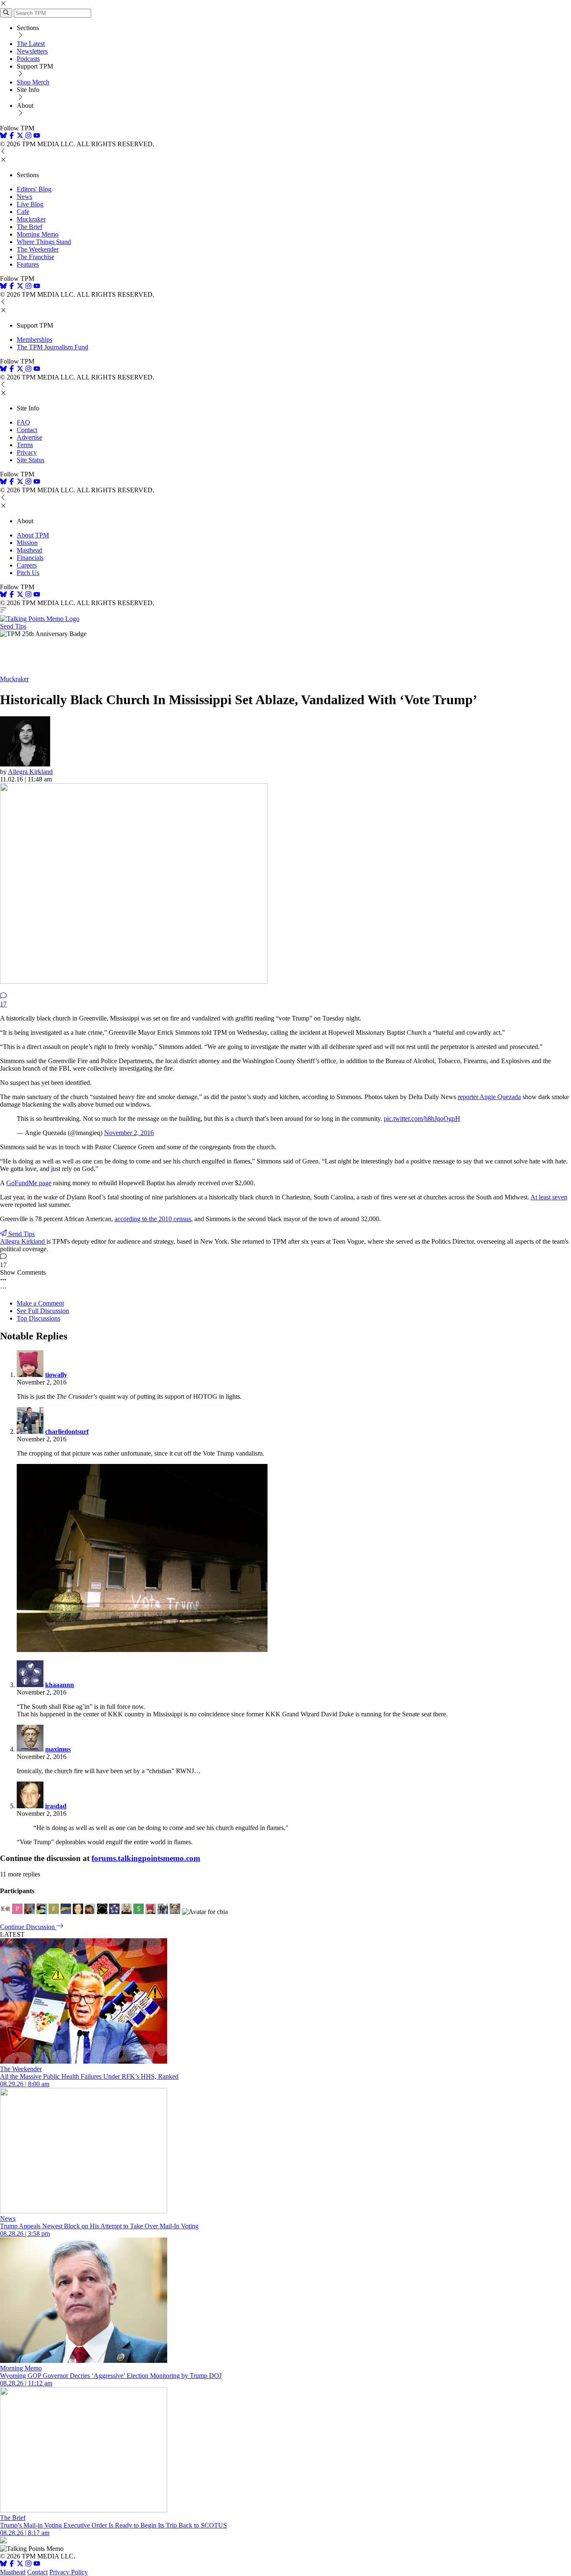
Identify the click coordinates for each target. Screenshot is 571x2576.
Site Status (31, 460)
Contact (27, 430)
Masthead (29, 550)
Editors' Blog (34, 189)
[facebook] (12, 136)
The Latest (31, 44)
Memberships (34, 340)
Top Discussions (38, 1318)
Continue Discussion (28, 1927)
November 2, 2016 (129, 1133)
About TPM (33, 535)
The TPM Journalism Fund (52, 347)
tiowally (56, 1375)
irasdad (56, 1806)
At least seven (549, 1197)
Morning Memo (38, 234)
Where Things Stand (44, 242)
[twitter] (20, 2565)
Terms (25, 445)
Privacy (27, 452)
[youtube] (37, 136)
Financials (30, 558)
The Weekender (38, 249)
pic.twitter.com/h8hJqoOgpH (422, 1119)
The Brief (29, 227)
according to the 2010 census (153, 1219)
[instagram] (28, 136)
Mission (27, 543)
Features (28, 264)
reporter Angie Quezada (489, 1097)
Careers (27, 565)
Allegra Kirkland (30, 772)
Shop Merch (33, 82)
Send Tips (13, 626)
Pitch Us (28, 573)
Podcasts (28, 59)
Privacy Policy (69, 2572)
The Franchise (36, 257)
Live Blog (30, 204)
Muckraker (31, 219)
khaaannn (60, 1685)
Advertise (29, 437)
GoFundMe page (29, 1183)
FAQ (23, 422)
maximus (58, 1749)
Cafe (23, 212)
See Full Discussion (43, 1311)
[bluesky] (3, 136)
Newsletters (32, 51)
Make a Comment (40, 1303)
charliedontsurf (67, 1432)
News (24, 197)
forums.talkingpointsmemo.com (146, 1858)
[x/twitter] (21, 136)
